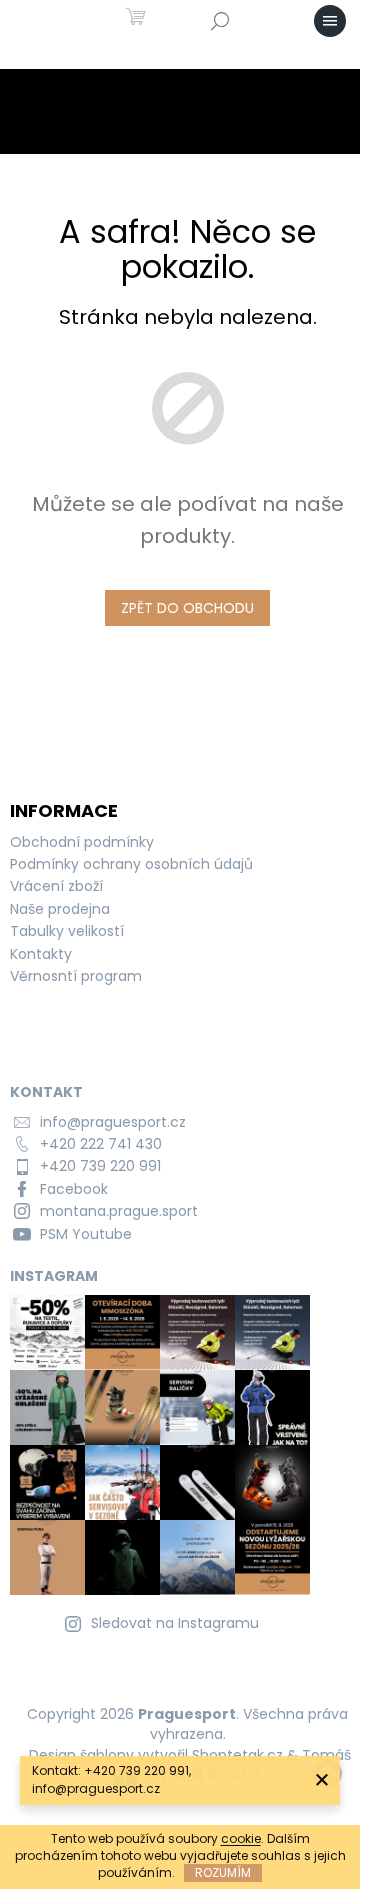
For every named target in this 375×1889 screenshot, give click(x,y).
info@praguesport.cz (113, 1122)
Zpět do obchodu (187, 608)
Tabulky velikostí (67, 931)
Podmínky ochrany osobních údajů (131, 864)
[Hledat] (220, 21)
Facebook (74, 1189)
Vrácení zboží (56, 886)
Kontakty (41, 954)
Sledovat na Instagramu (175, 1623)
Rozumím (223, 1872)
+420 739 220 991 (100, 1166)
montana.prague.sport (119, 1211)
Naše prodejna (60, 909)
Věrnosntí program (76, 976)
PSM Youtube (86, 1234)
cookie (241, 1838)
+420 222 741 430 (101, 1144)
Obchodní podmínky (82, 842)
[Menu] (330, 21)
